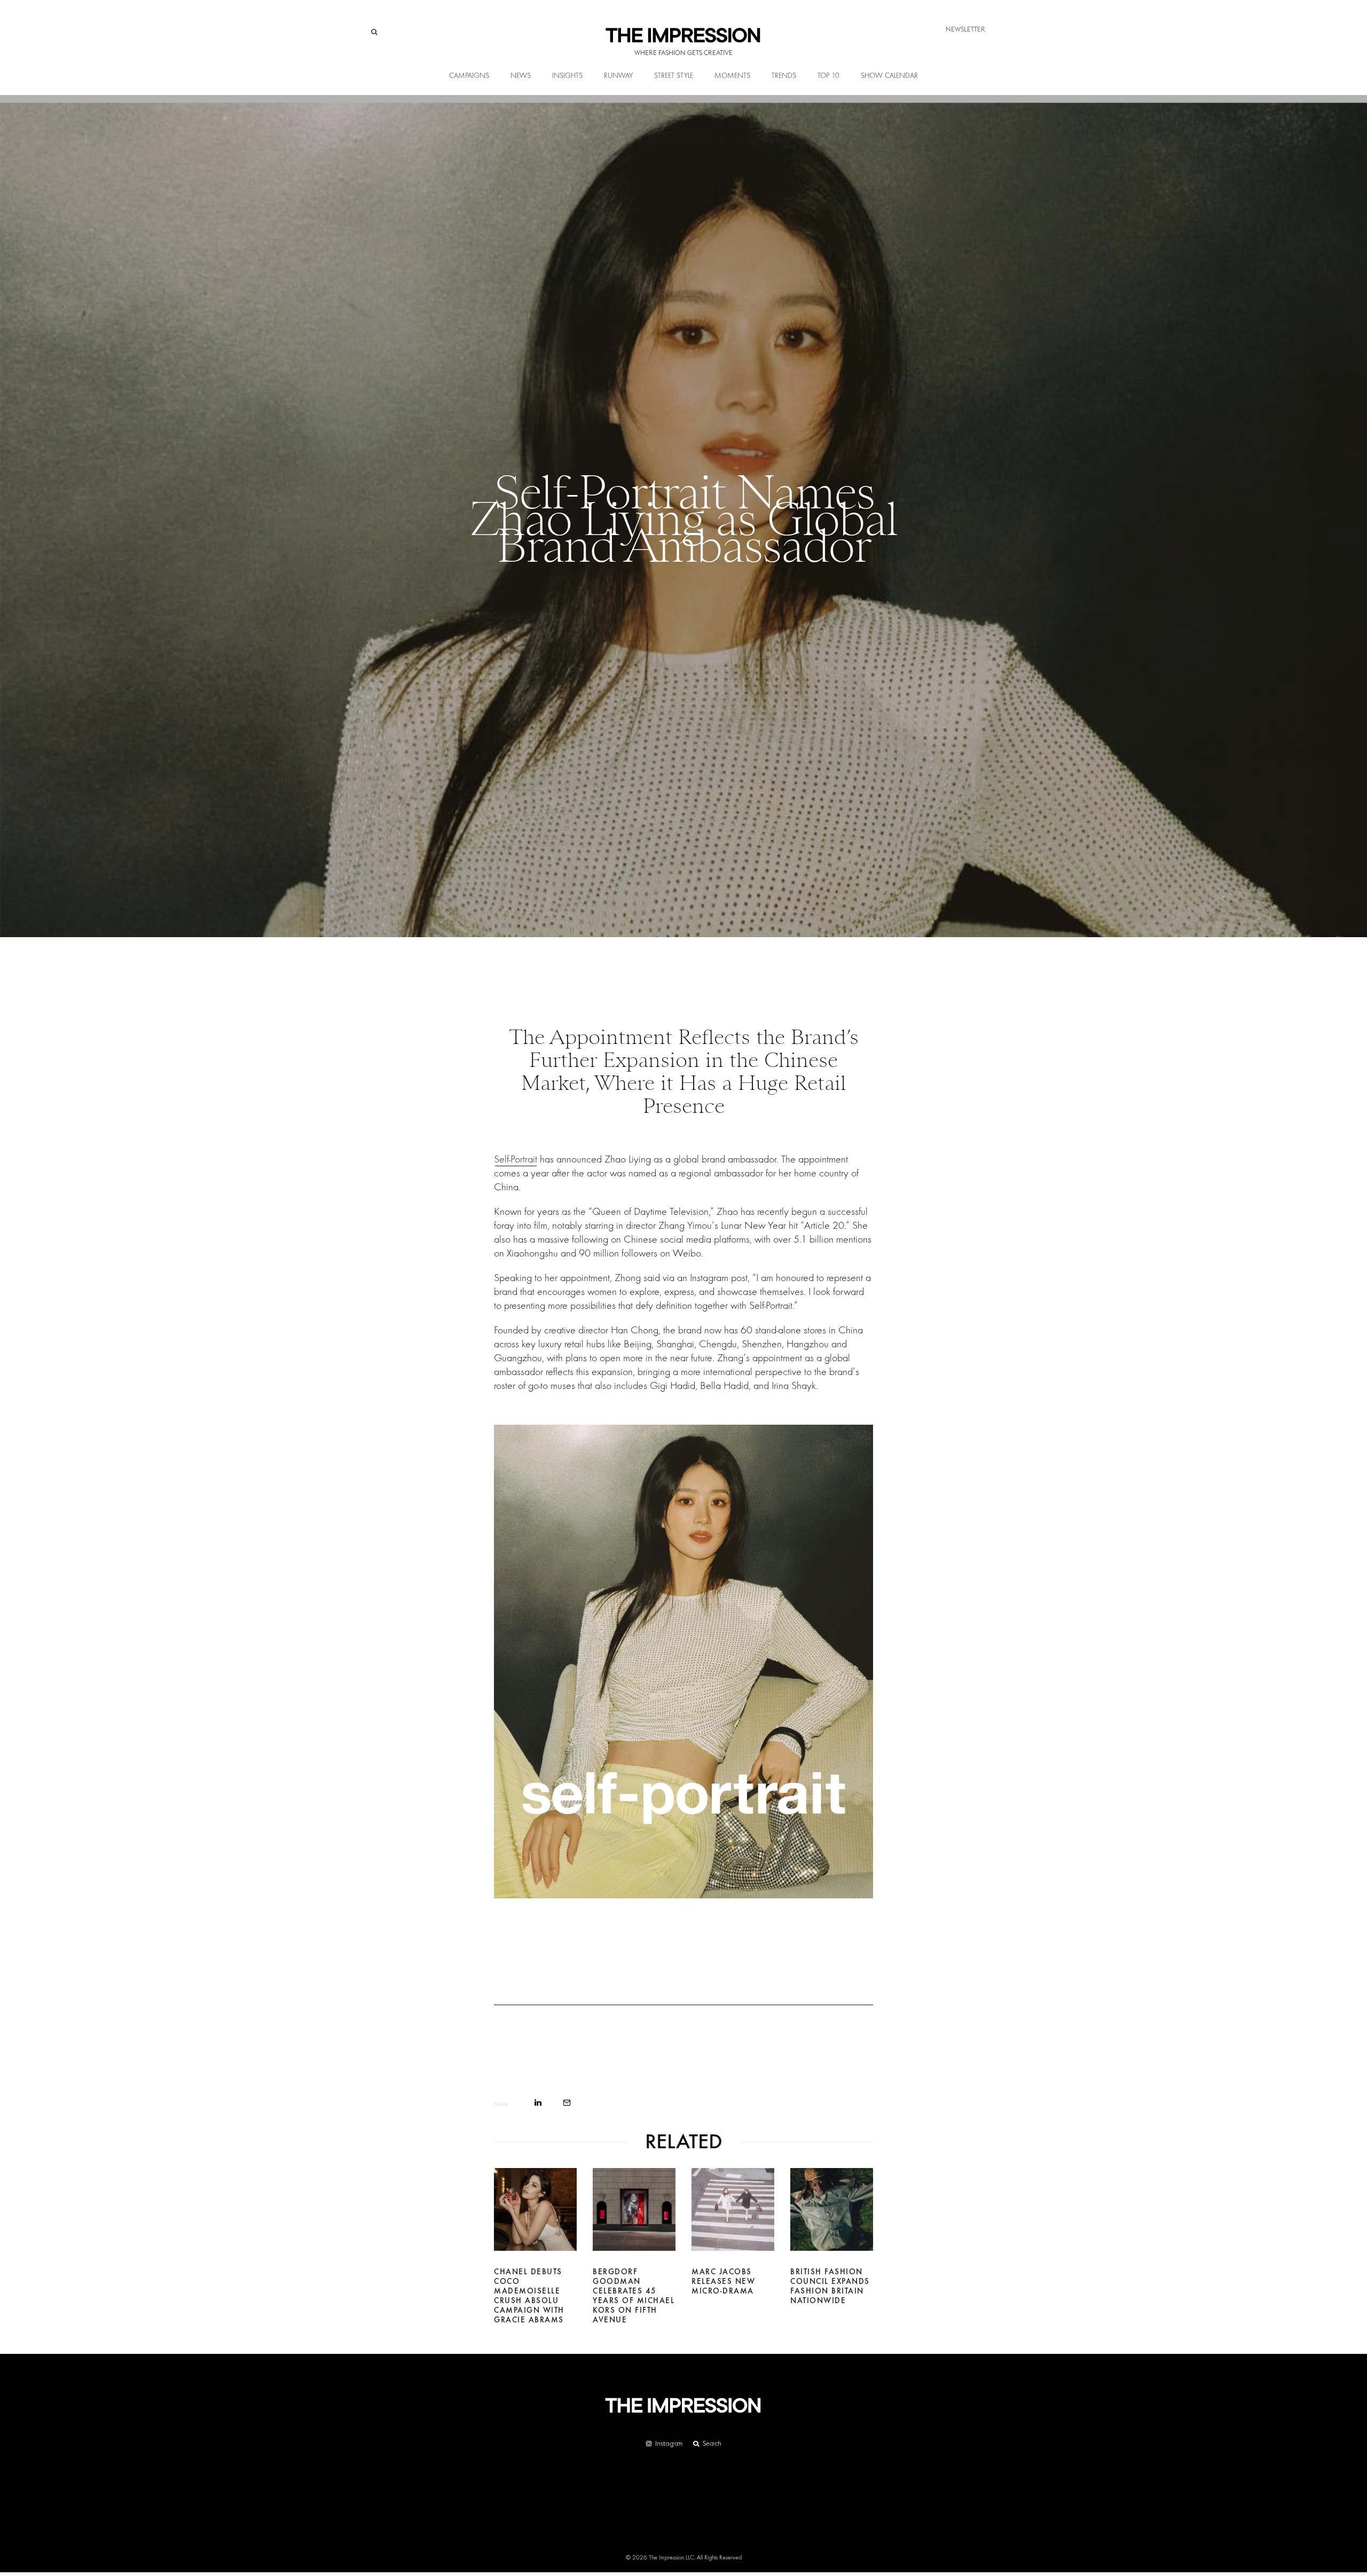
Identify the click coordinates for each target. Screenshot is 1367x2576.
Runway (618, 76)
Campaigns (469, 76)
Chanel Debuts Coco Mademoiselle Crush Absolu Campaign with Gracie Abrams (529, 2296)
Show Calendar (889, 76)
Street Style (674, 76)
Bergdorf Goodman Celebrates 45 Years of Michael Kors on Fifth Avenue (634, 2296)
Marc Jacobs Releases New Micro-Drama (723, 2281)
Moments (732, 76)
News (521, 76)
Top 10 (828, 76)
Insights (567, 76)
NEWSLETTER (965, 29)
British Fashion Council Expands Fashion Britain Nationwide (830, 2286)
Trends (784, 76)
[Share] (538, 2103)
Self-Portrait (516, 1159)
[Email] (567, 2103)
